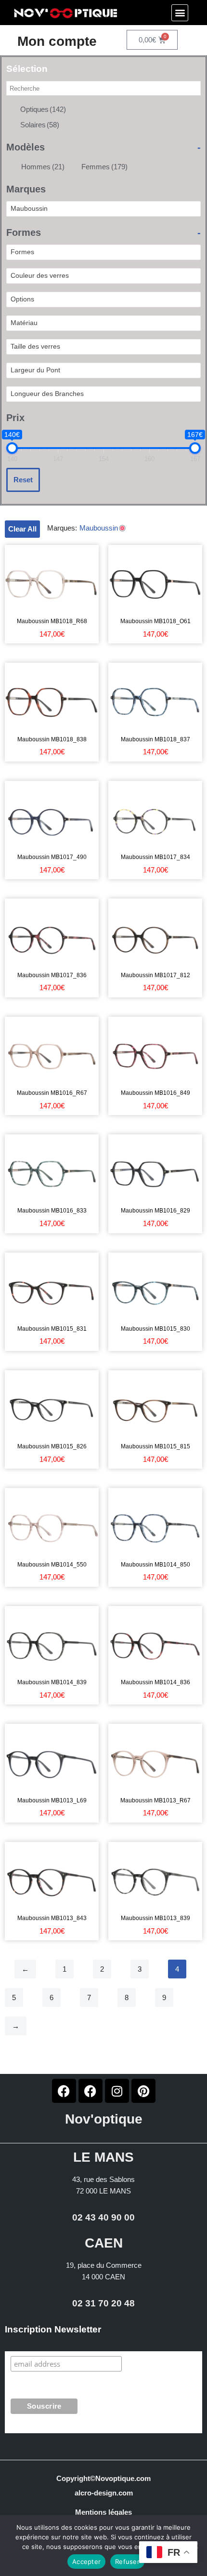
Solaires (40, 125)
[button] (180, 13)
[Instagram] (117, 2091)
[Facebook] (64, 2091)
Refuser (127, 2562)
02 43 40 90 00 (103, 2217)
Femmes (104, 167)
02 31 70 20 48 (103, 2303)
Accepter (86, 2562)
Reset (23, 480)
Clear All (22, 529)
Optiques (43, 109)
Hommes (43, 167)
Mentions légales (103, 2512)
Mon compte (57, 41)
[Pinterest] (143, 2091)
